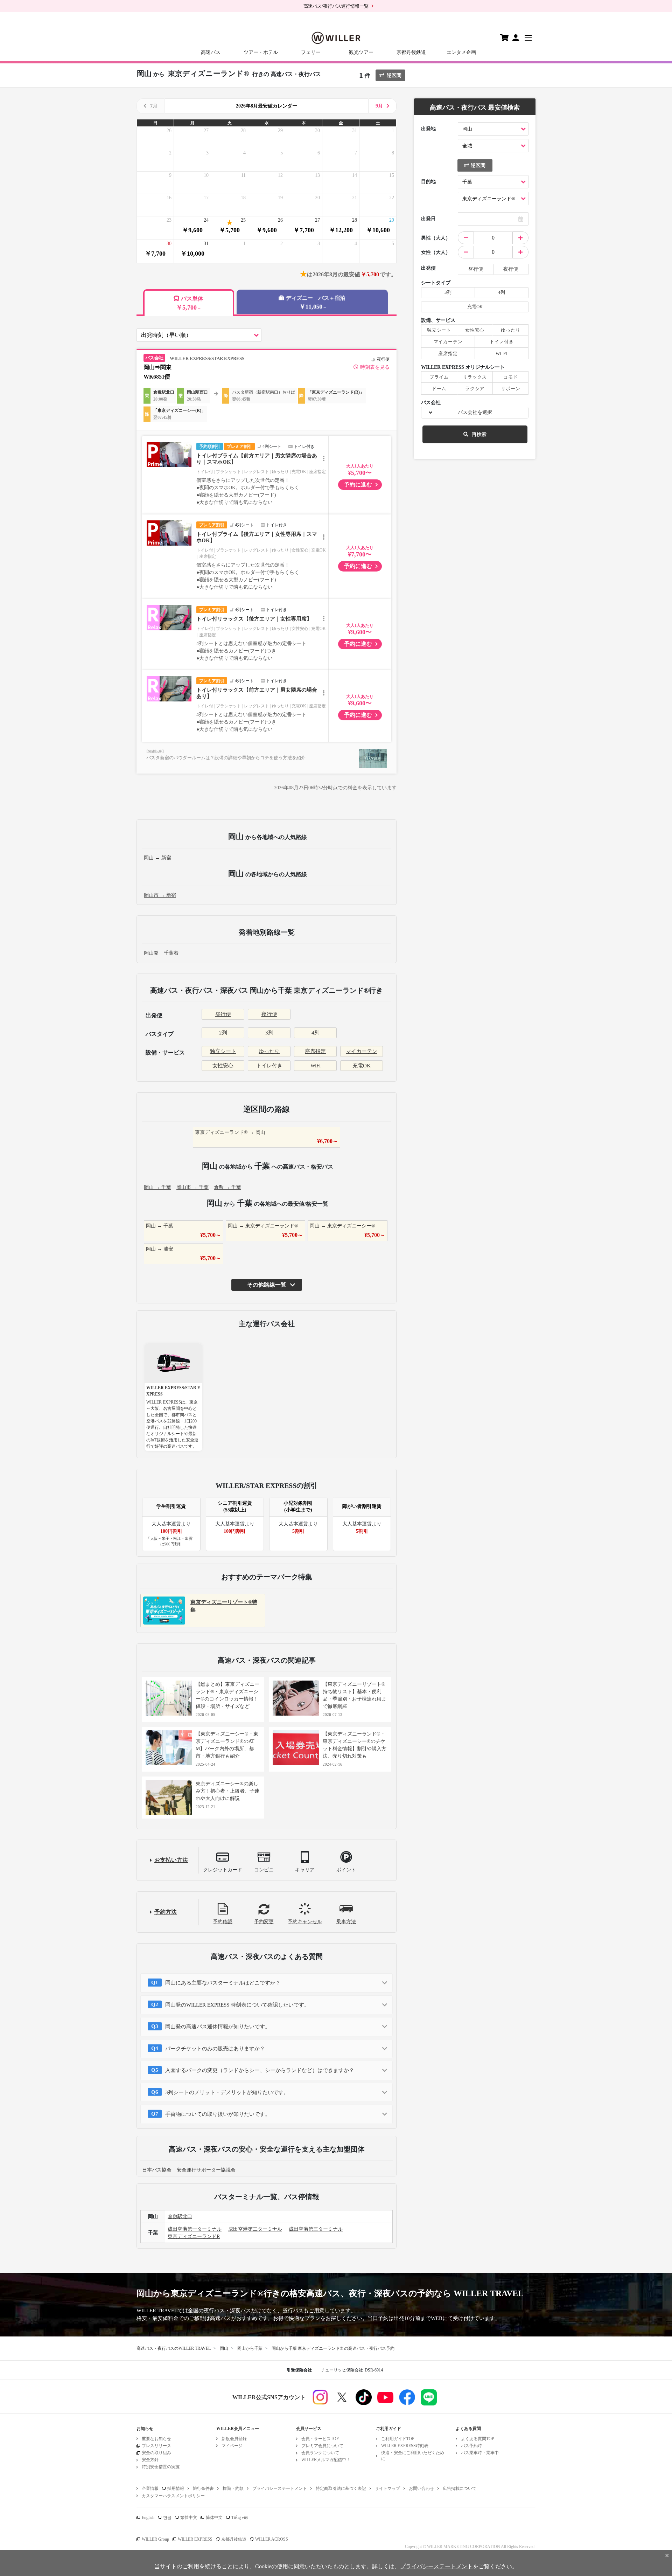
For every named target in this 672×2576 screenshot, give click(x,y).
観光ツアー (361, 52)
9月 (379, 106)
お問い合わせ (421, 2488)
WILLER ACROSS (272, 2539)
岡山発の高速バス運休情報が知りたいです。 (218, 2027)
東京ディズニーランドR (194, 2236)
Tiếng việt (240, 2518)
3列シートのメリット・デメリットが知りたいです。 (227, 2092)
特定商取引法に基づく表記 (341, 2488)
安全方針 (150, 2460)
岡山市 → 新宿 (160, 895)
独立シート (223, 1051)
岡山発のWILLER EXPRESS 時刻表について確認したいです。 (237, 2005)
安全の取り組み (156, 2453)
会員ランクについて (320, 2453)
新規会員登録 (234, 2439)
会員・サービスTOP (320, 2439)
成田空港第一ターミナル (195, 2229)
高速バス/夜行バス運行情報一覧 (336, 6)
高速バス (211, 52)
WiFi (316, 1066)
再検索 (479, 434)
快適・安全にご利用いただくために (413, 2456)
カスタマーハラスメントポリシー (173, 2496)
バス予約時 (471, 2446)
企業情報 (150, 2488)
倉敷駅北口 (180, 2217)
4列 (316, 1033)
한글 (167, 2518)
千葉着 (171, 953)
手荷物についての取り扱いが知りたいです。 (218, 2114)
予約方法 (166, 1912)
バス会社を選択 (475, 412)
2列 (223, 1033)
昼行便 (223, 1014)
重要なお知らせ (156, 2439)
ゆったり (269, 1051)
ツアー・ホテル (261, 52)
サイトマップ (387, 2488)
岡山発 (151, 953)
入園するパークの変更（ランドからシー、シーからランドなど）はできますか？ (260, 2070)
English (148, 2518)
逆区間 (394, 75)
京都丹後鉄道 (411, 52)
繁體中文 (189, 2518)
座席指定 (315, 1051)
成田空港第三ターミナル (316, 2229)
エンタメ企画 (461, 52)
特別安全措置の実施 (161, 2467)
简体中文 (214, 2518)
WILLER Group (155, 2539)
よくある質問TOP (478, 2439)
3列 (269, 1033)
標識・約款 (233, 2488)
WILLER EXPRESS (195, 2539)
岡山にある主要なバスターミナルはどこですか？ (223, 1983)
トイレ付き (269, 1066)
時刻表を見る (375, 367)
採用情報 (176, 2488)
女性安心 (223, 1066)
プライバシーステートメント (280, 2488)
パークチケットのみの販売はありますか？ (215, 2049)
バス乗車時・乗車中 (480, 2453)
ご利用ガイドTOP (398, 2439)
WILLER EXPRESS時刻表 (405, 2446)
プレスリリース (156, 2446)
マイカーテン (362, 1051)
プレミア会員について (322, 2446)
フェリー (311, 52)
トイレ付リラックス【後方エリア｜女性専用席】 (254, 619)
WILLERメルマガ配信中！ (326, 2460)
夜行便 (269, 1014)
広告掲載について (460, 2488)
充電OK (362, 1066)
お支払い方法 (171, 1860)
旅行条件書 (203, 2488)
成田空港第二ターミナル (255, 2229)
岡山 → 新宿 (157, 858)
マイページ (232, 2446)
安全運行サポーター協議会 (206, 2170)
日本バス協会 (157, 2170)
